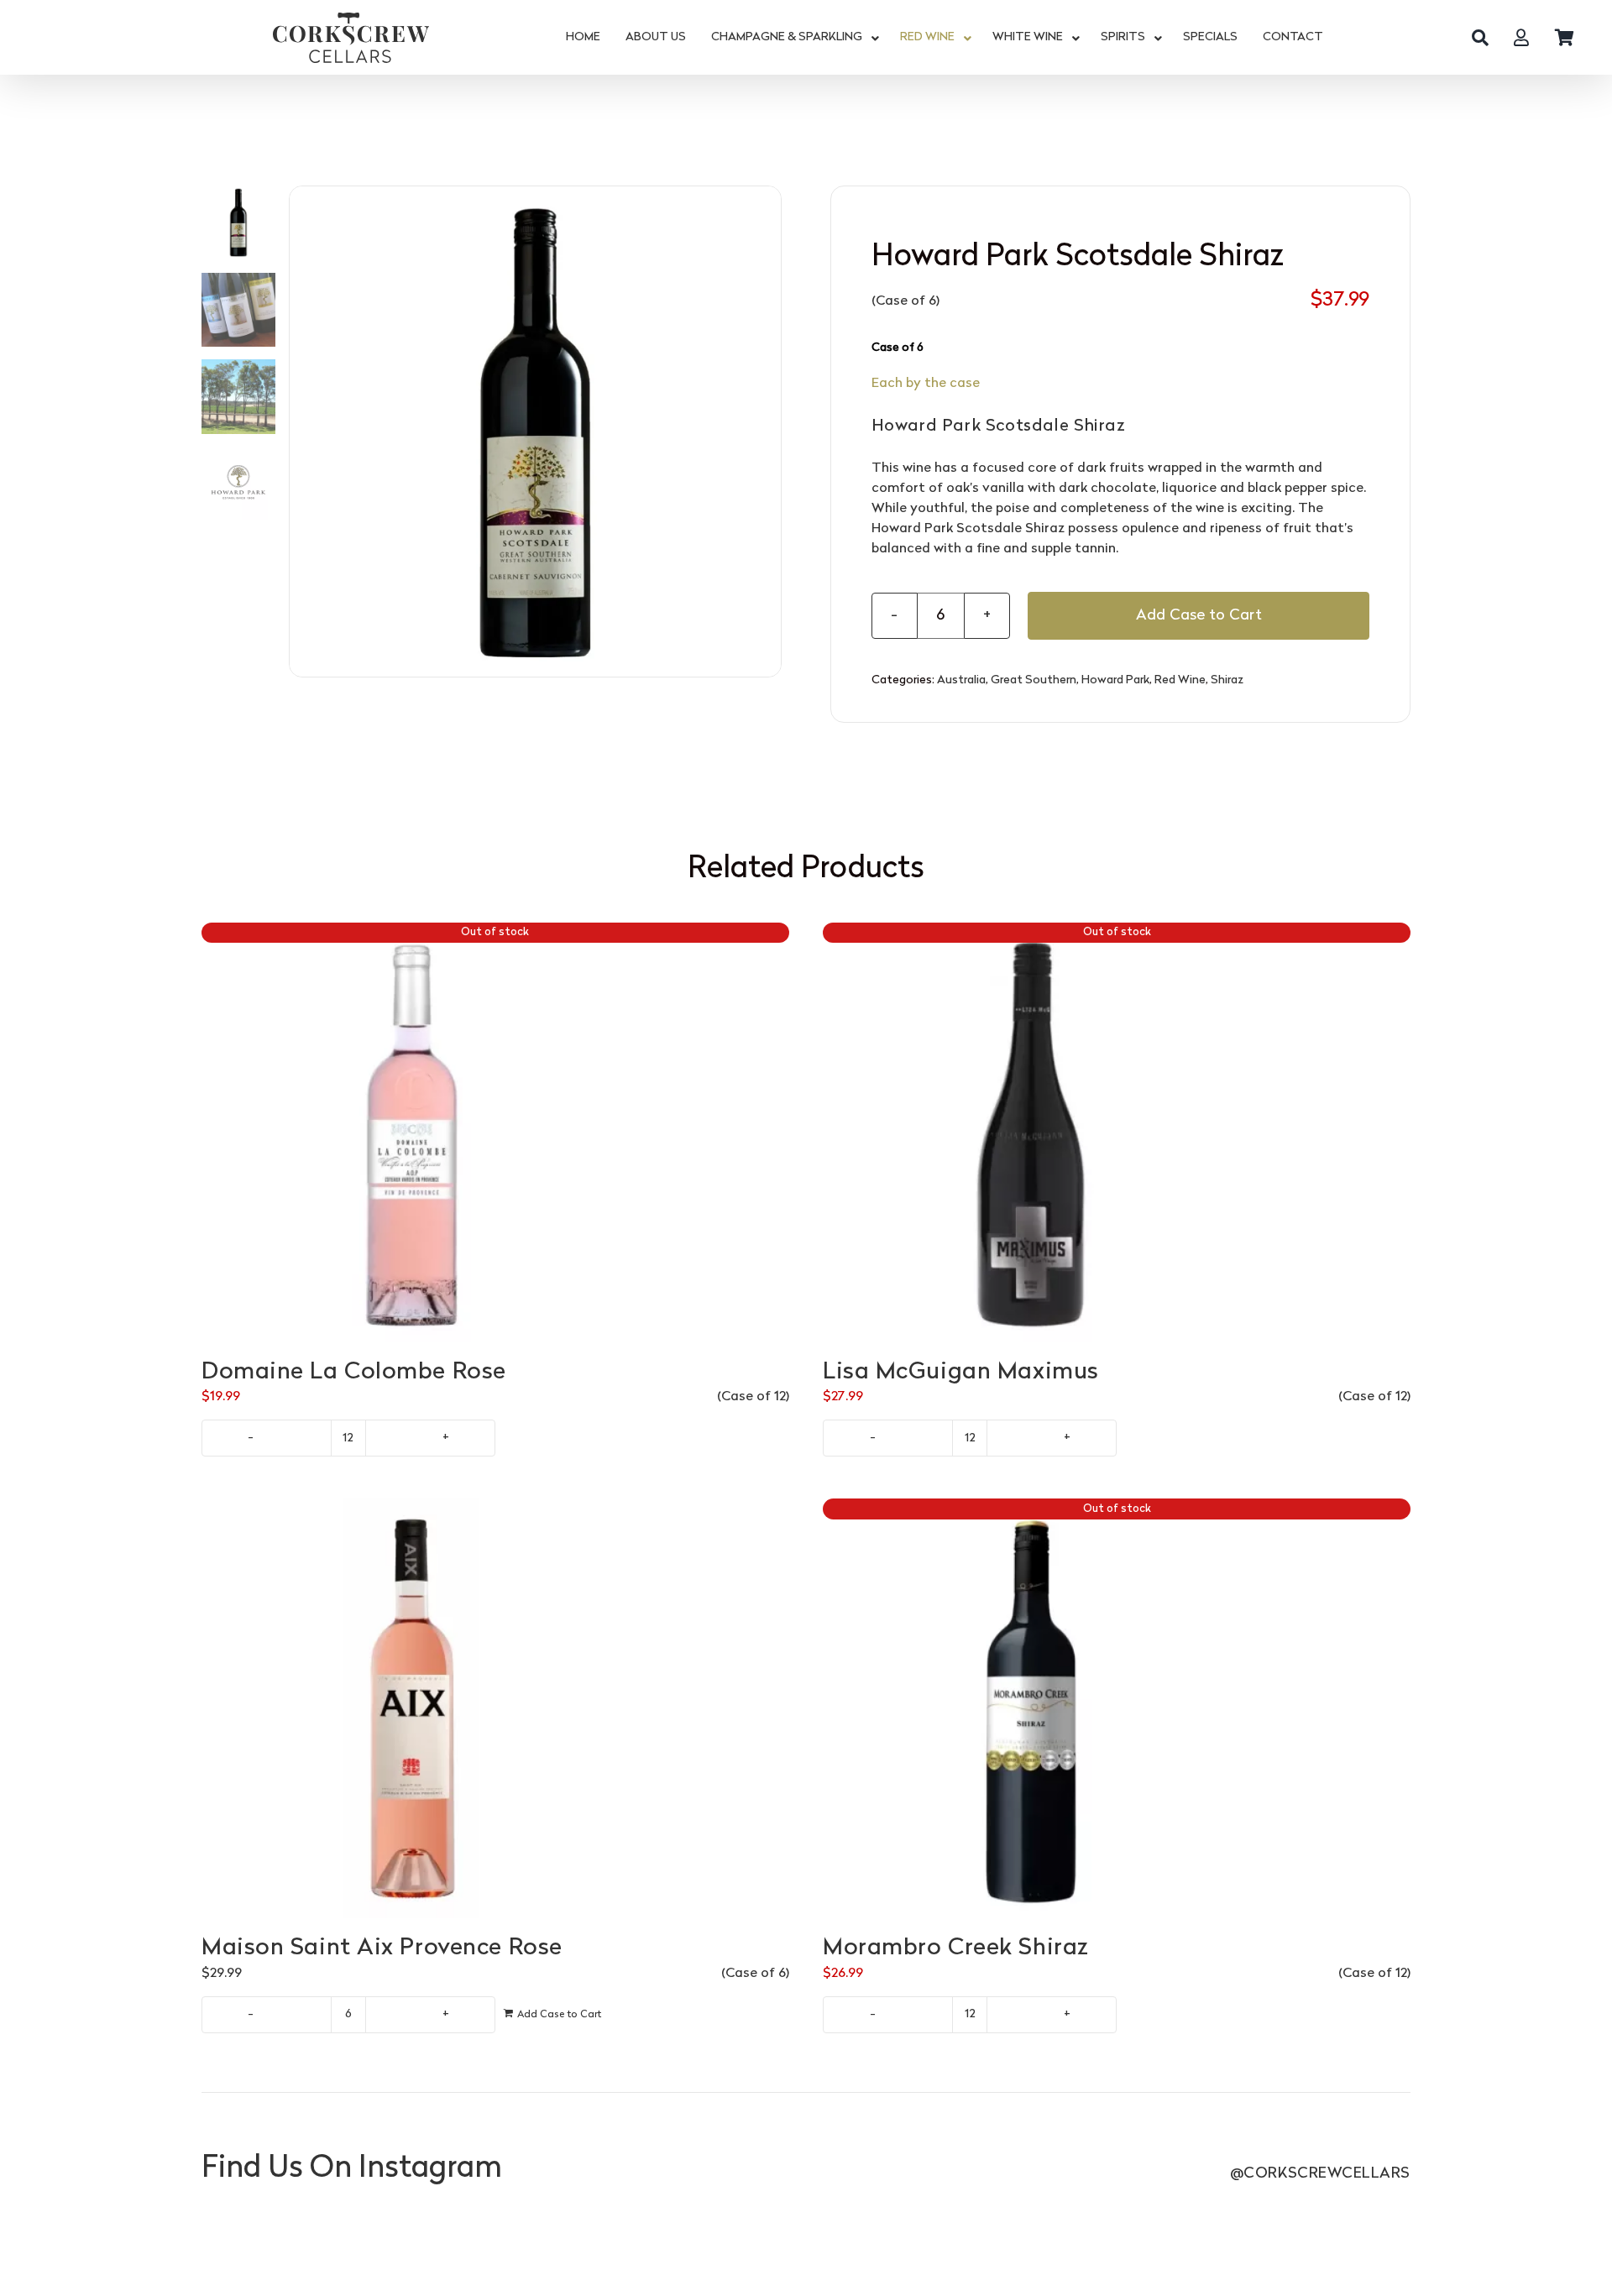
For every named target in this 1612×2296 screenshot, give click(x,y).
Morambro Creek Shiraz (956, 1948)
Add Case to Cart (1199, 616)
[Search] (1480, 38)
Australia (961, 680)
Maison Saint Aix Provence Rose (382, 1948)
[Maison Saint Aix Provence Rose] (495, 1708)
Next (769, 431)
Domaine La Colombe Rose (354, 1373)
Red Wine (1180, 680)
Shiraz (1227, 680)
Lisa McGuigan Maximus (961, 1373)
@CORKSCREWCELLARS (1320, 2174)
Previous (302, 431)
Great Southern (1034, 680)
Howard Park (1115, 680)
